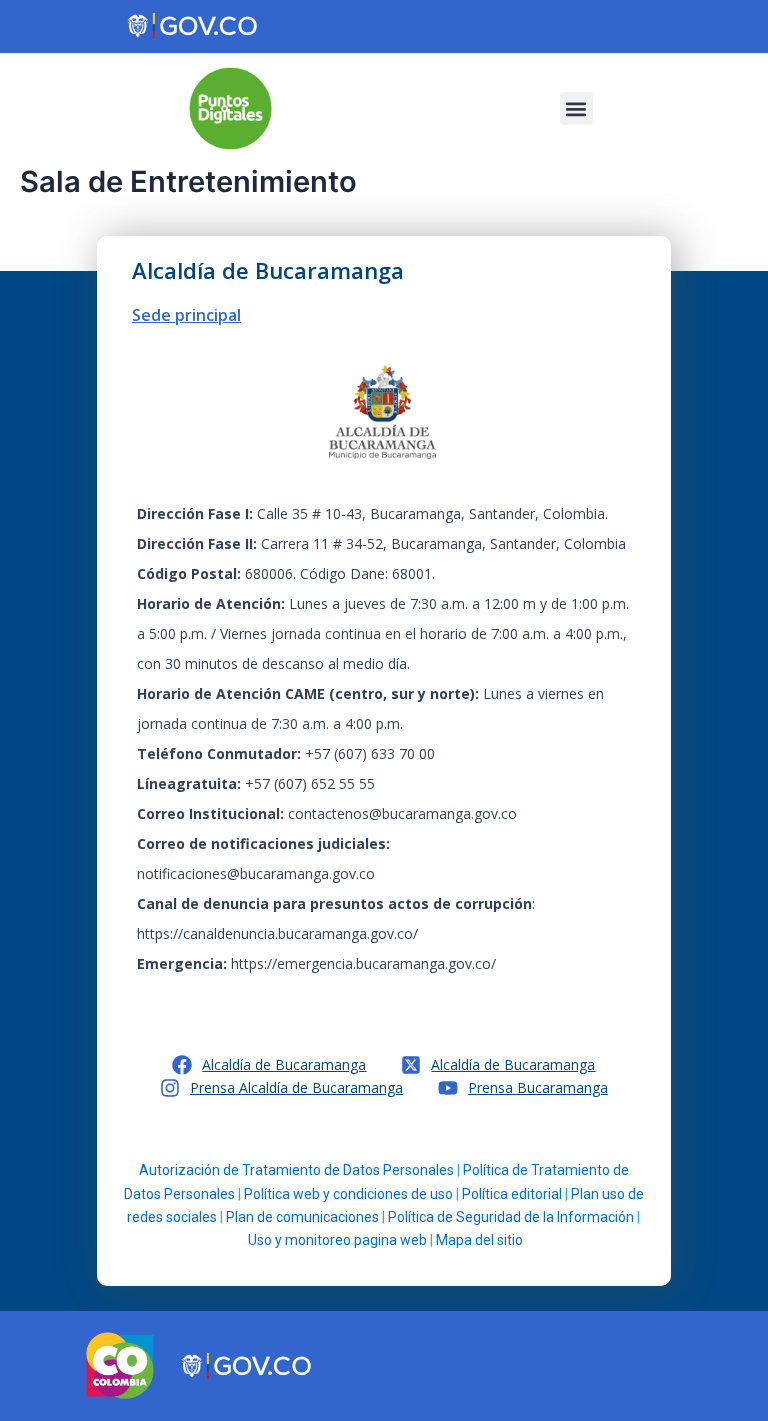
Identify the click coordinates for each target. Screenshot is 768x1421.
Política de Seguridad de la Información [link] (511, 1217)
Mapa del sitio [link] (479, 1240)
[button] (576, 108)
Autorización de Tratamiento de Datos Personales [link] (296, 1170)
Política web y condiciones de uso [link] (348, 1194)
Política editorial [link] (512, 1194)
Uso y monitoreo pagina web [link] (337, 1240)
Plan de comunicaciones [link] (302, 1217)
